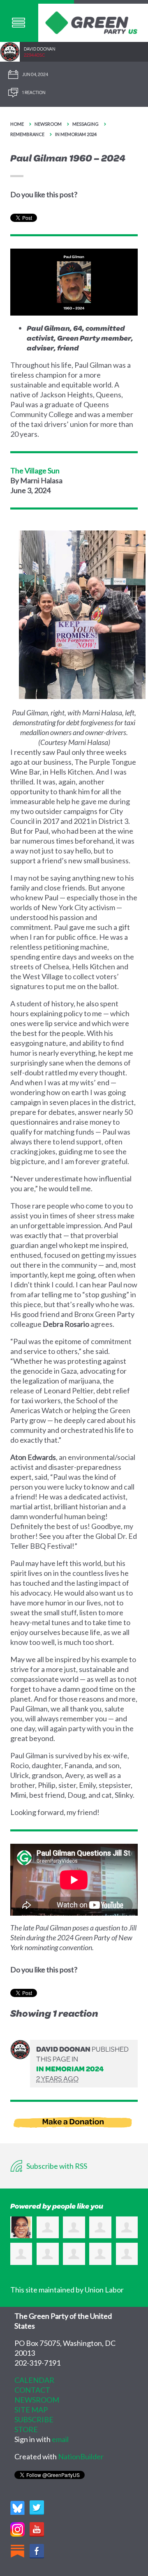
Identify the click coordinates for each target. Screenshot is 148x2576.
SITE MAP (31, 2410)
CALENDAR (34, 2380)
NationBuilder (81, 2456)
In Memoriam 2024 (76, 134)
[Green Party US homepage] (91, 22)
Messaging (86, 124)
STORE (26, 2429)
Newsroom (48, 124)
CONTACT (32, 2390)
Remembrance (27, 134)
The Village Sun (35, 470)
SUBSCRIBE (34, 2419)
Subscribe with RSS (56, 2166)
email (60, 2439)
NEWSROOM (37, 2400)
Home (17, 124)
